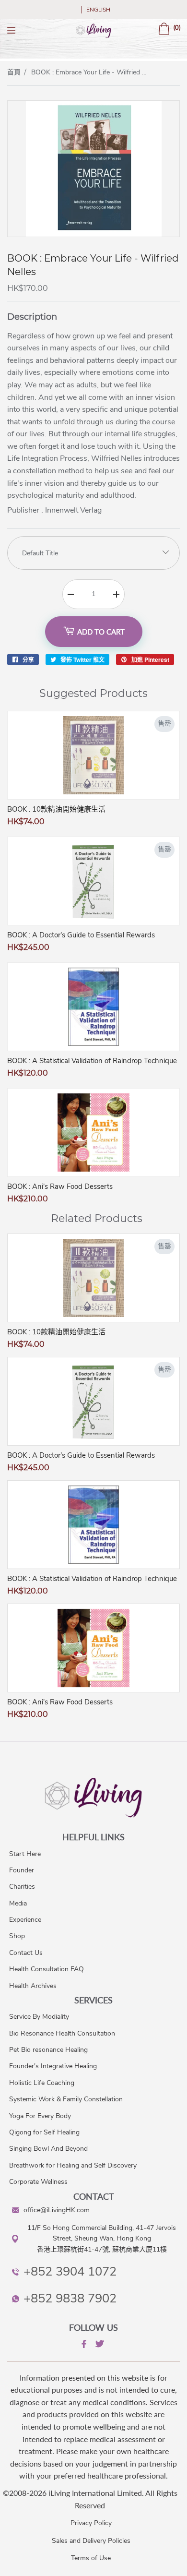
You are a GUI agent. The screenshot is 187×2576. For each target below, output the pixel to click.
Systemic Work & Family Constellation (66, 2099)
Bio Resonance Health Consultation (62, 2033)
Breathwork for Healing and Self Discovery (73, 2165)
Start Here (25, 1854)
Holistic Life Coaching (42, 2083)
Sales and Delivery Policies (91, 2541)
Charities (22, 1887)
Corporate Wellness (38, 2182)
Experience (25, 1920)
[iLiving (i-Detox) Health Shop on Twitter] (99, 2345)
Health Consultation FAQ (47, 1969)
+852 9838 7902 (70, 2298)
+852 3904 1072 (70, 2271)
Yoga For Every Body (40, 2116)
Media (18, 1903)
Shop (17, 1936)
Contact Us (26, 1953)
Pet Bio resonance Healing (48, 2050)
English (98, 10)
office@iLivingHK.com (57, 2210)
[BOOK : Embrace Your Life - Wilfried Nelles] (93, 234)
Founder (22, 1870)
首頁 (14, 72)
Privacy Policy (91, 2523)
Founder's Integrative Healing (53, 2066)
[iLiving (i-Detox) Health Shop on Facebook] (83, 2346)
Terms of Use (91, 2558)
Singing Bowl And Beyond (48, 2149)
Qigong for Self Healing (44, 2132)
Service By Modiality (39, 2017)
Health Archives (33, 1986)
